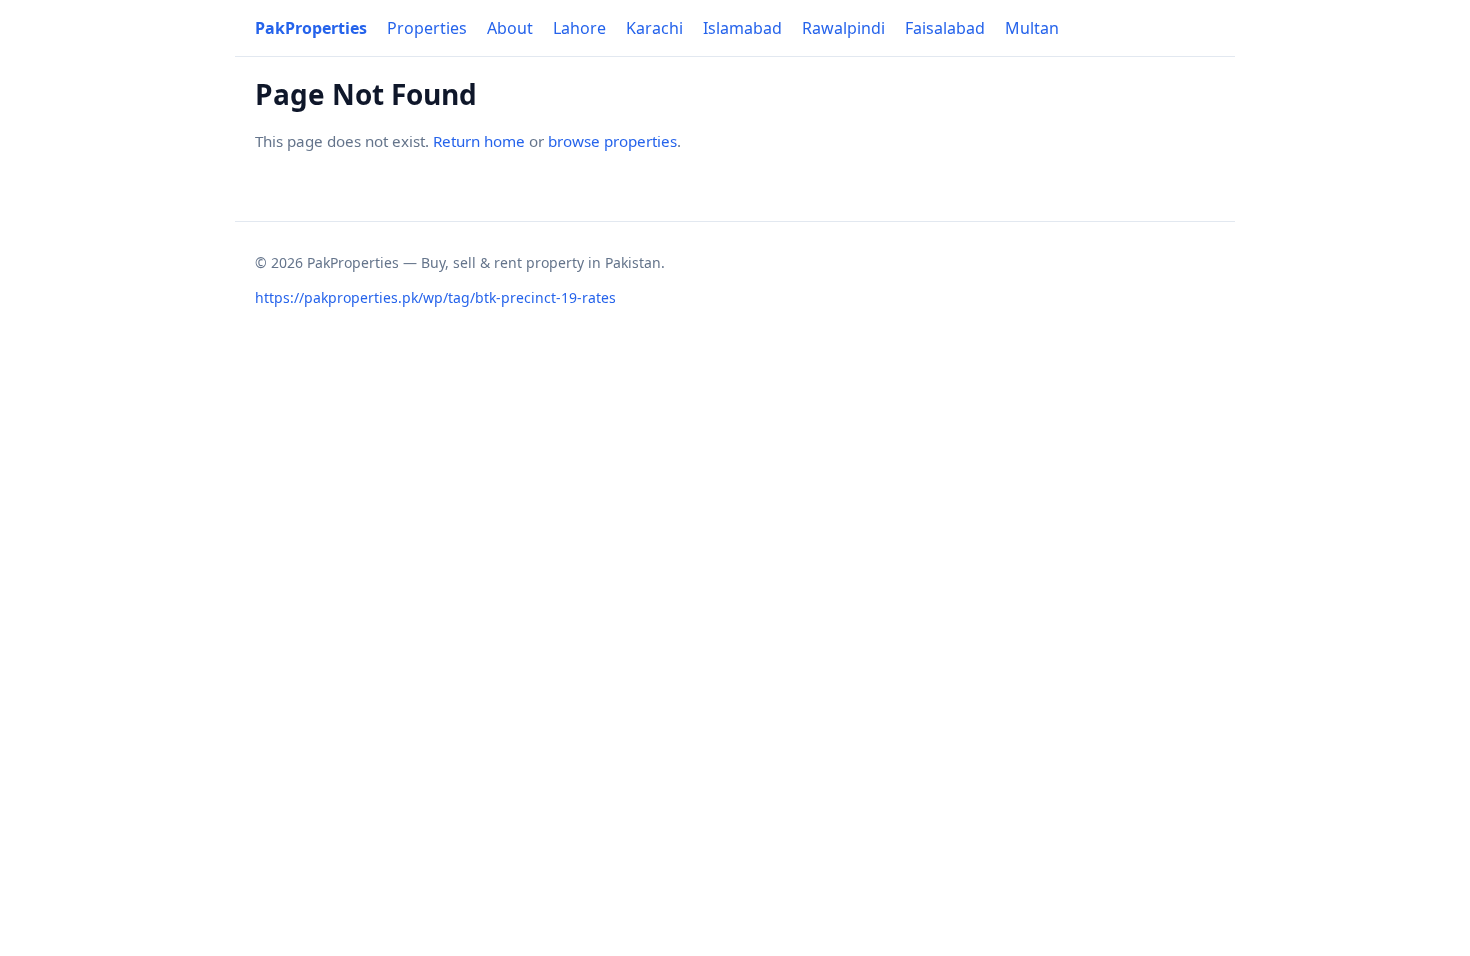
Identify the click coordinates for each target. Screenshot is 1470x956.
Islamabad (742, 28)
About (510, 28)
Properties (427, 28)
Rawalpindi (843, 28)
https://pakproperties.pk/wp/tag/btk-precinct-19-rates (435, 297)
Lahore (579, 28)
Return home (479, 141)
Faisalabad (945, 28)
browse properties (612, 141)
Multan (1032, 28)
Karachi (654, 28)
